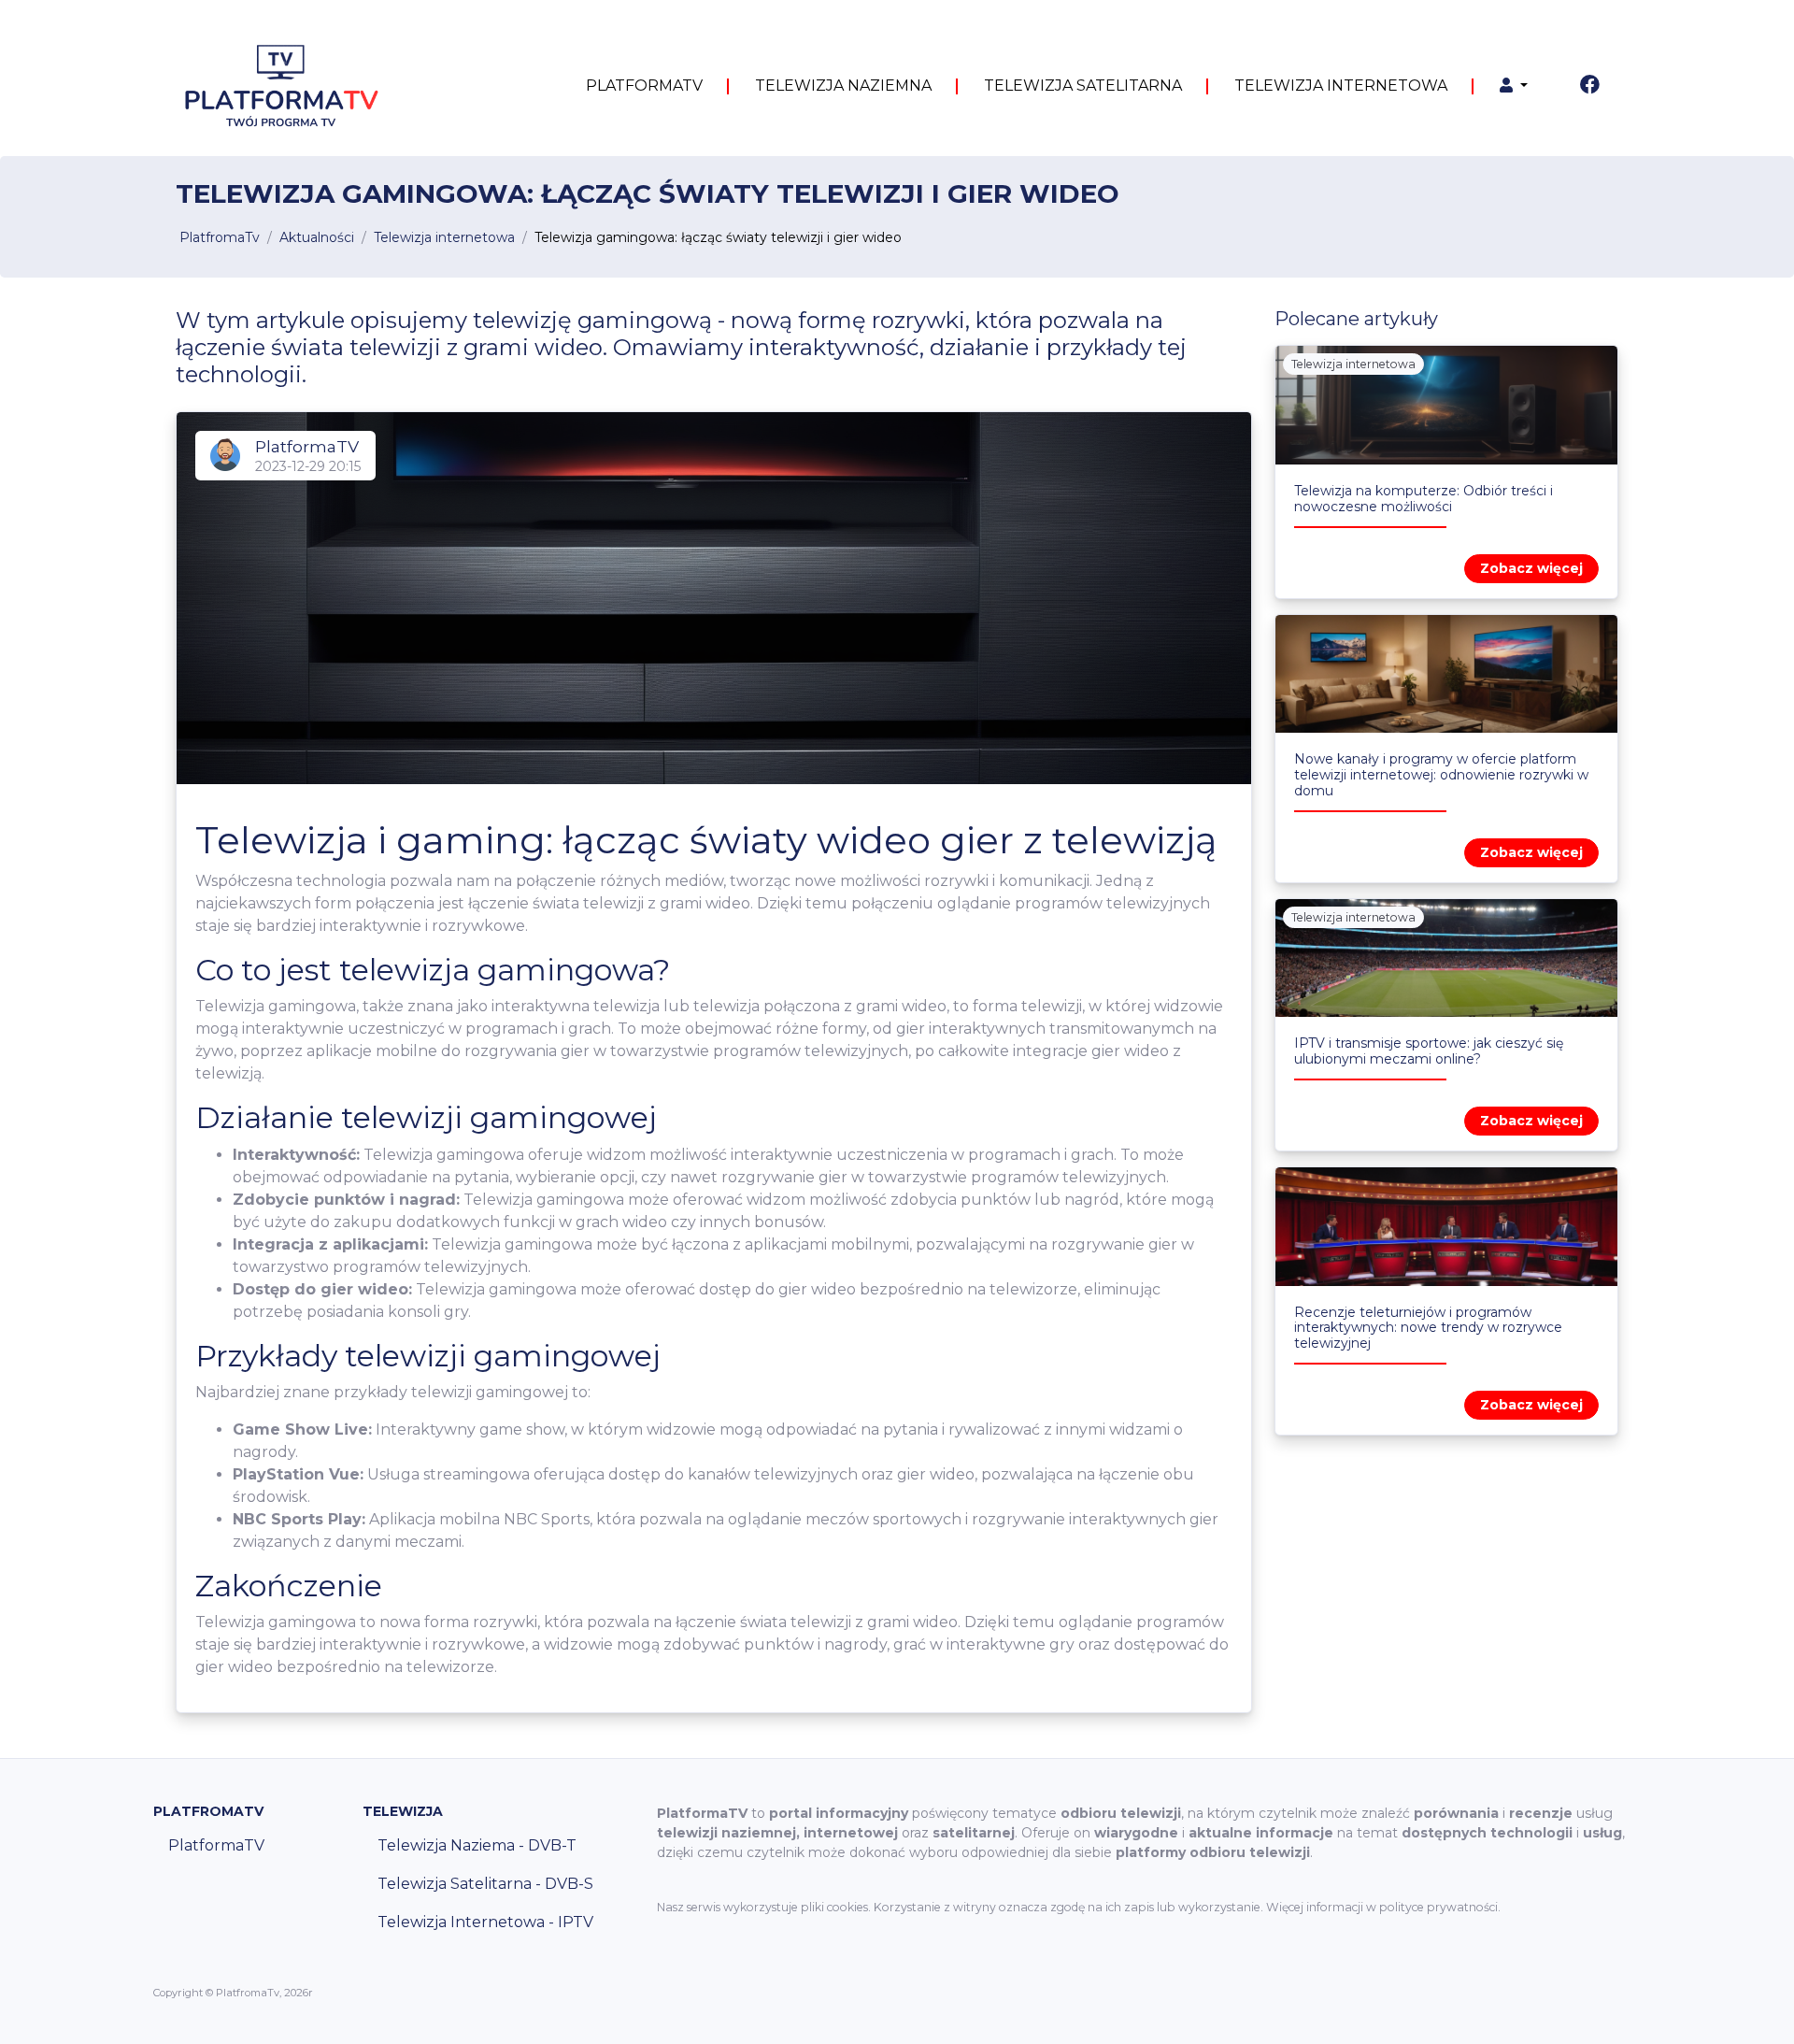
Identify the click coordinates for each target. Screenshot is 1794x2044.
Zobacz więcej (1531, 568)
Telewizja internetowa (444, 237)
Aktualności (317, 237)
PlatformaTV (644, 86)
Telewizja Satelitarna (1083, 86)
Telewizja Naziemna (843, 86)
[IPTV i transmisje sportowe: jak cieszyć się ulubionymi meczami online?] (1446, 958)
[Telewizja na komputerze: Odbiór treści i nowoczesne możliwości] (1446, 405)
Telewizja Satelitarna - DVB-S (485, 1884)
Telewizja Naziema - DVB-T (477, 1845)
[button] (1514, 86)
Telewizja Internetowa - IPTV (485, 1922)
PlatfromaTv (220, 237)
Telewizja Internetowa (1341, 86)
